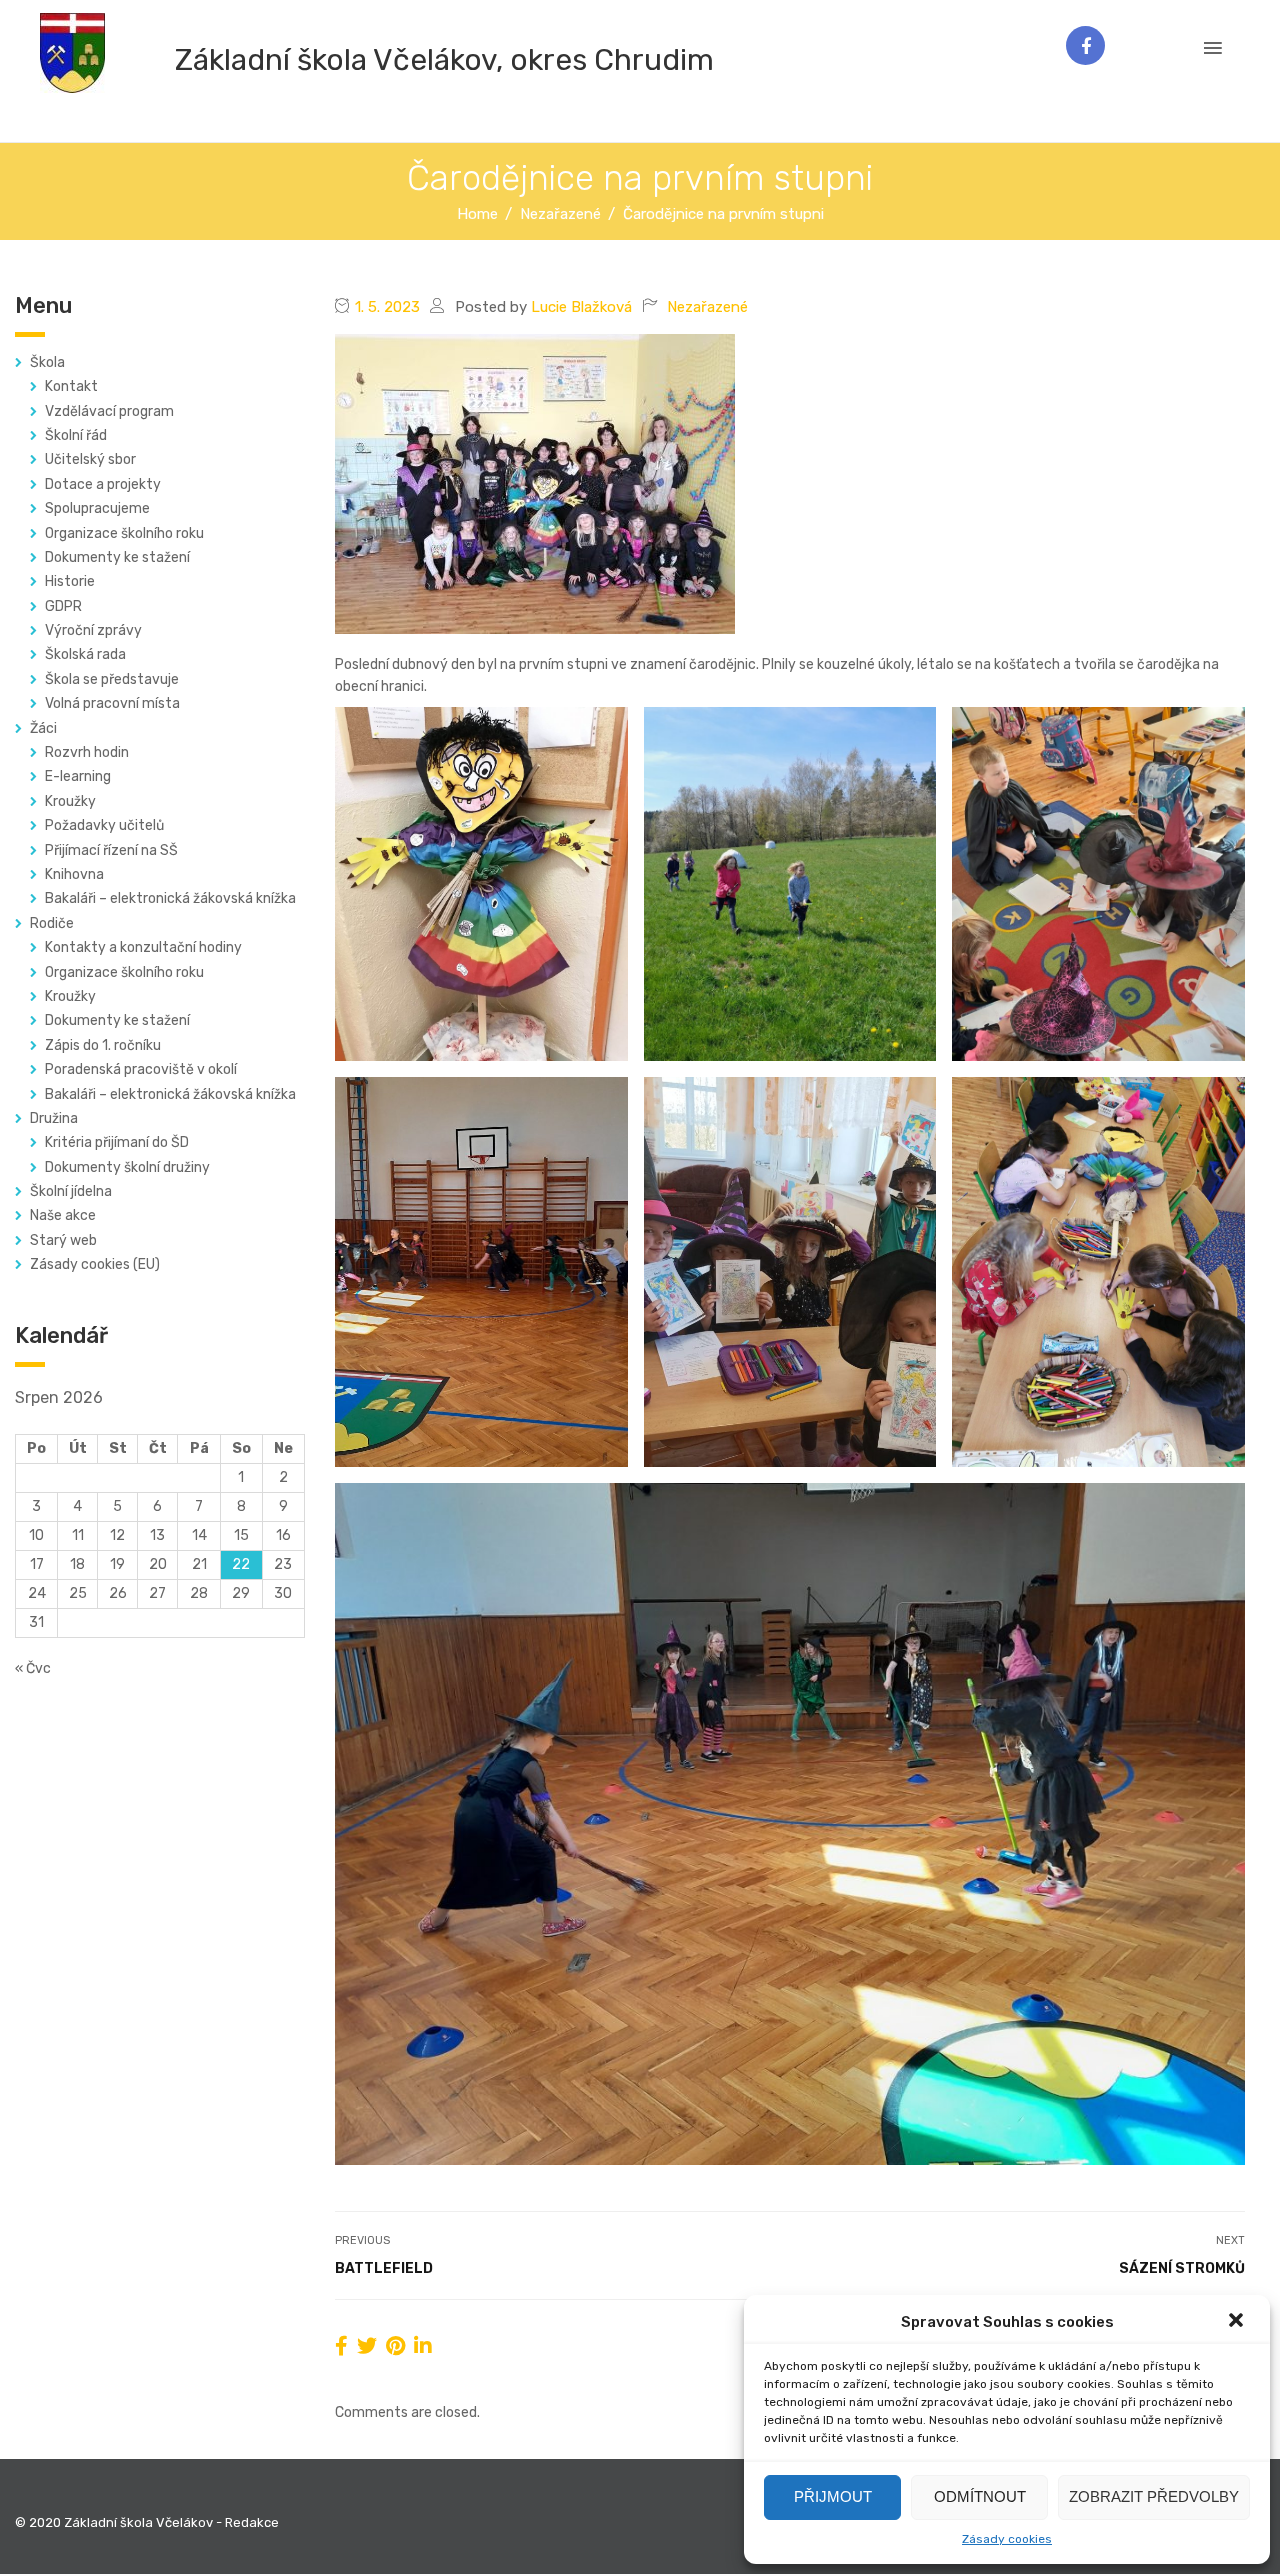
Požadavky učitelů (104, 825)
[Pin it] (395, 2346)
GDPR (63, 606)
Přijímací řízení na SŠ (111, 850)
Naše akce (63, 1215)
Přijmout (833, 2496)
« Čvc (33, 1668)
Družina (54, 1118)
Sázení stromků (1182, 2268)
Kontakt (71, 386)
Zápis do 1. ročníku (103, 1045)
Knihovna (74, 874)
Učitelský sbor (90, 459)
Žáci (43, 728)
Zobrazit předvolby (1154, 2496)
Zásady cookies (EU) (95, 1264)
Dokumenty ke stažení (117, 557)
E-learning (78, 776)
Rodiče (52, 923)
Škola (47, 362)
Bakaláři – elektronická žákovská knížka (170, 898)
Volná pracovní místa (112, 703)
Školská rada (85, 654)
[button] (1238, 2322)
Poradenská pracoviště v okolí (141, 1069)
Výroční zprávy (93, 630)
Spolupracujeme (97, 508)
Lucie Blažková (581, 307)
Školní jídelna (71, 1191)
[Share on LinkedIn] (423, 2346)
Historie (70, 581)
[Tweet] (367, 2346)
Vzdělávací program (109, 411)
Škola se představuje (112, 679)
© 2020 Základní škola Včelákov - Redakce (147, 2522)
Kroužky (70, 801)
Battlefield (384, 2268)
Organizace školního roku (124, 533)
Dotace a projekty (103, 484)
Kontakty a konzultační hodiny (143, 947)
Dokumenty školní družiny (127, 1167)
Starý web (63, 1240)
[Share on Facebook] (341, 2346)
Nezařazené (707, 307)
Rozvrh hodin (87, 752)
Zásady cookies (1007, 2539)
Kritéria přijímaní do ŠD (117, 1142)
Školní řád (76, 435)
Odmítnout (980, 2496)
